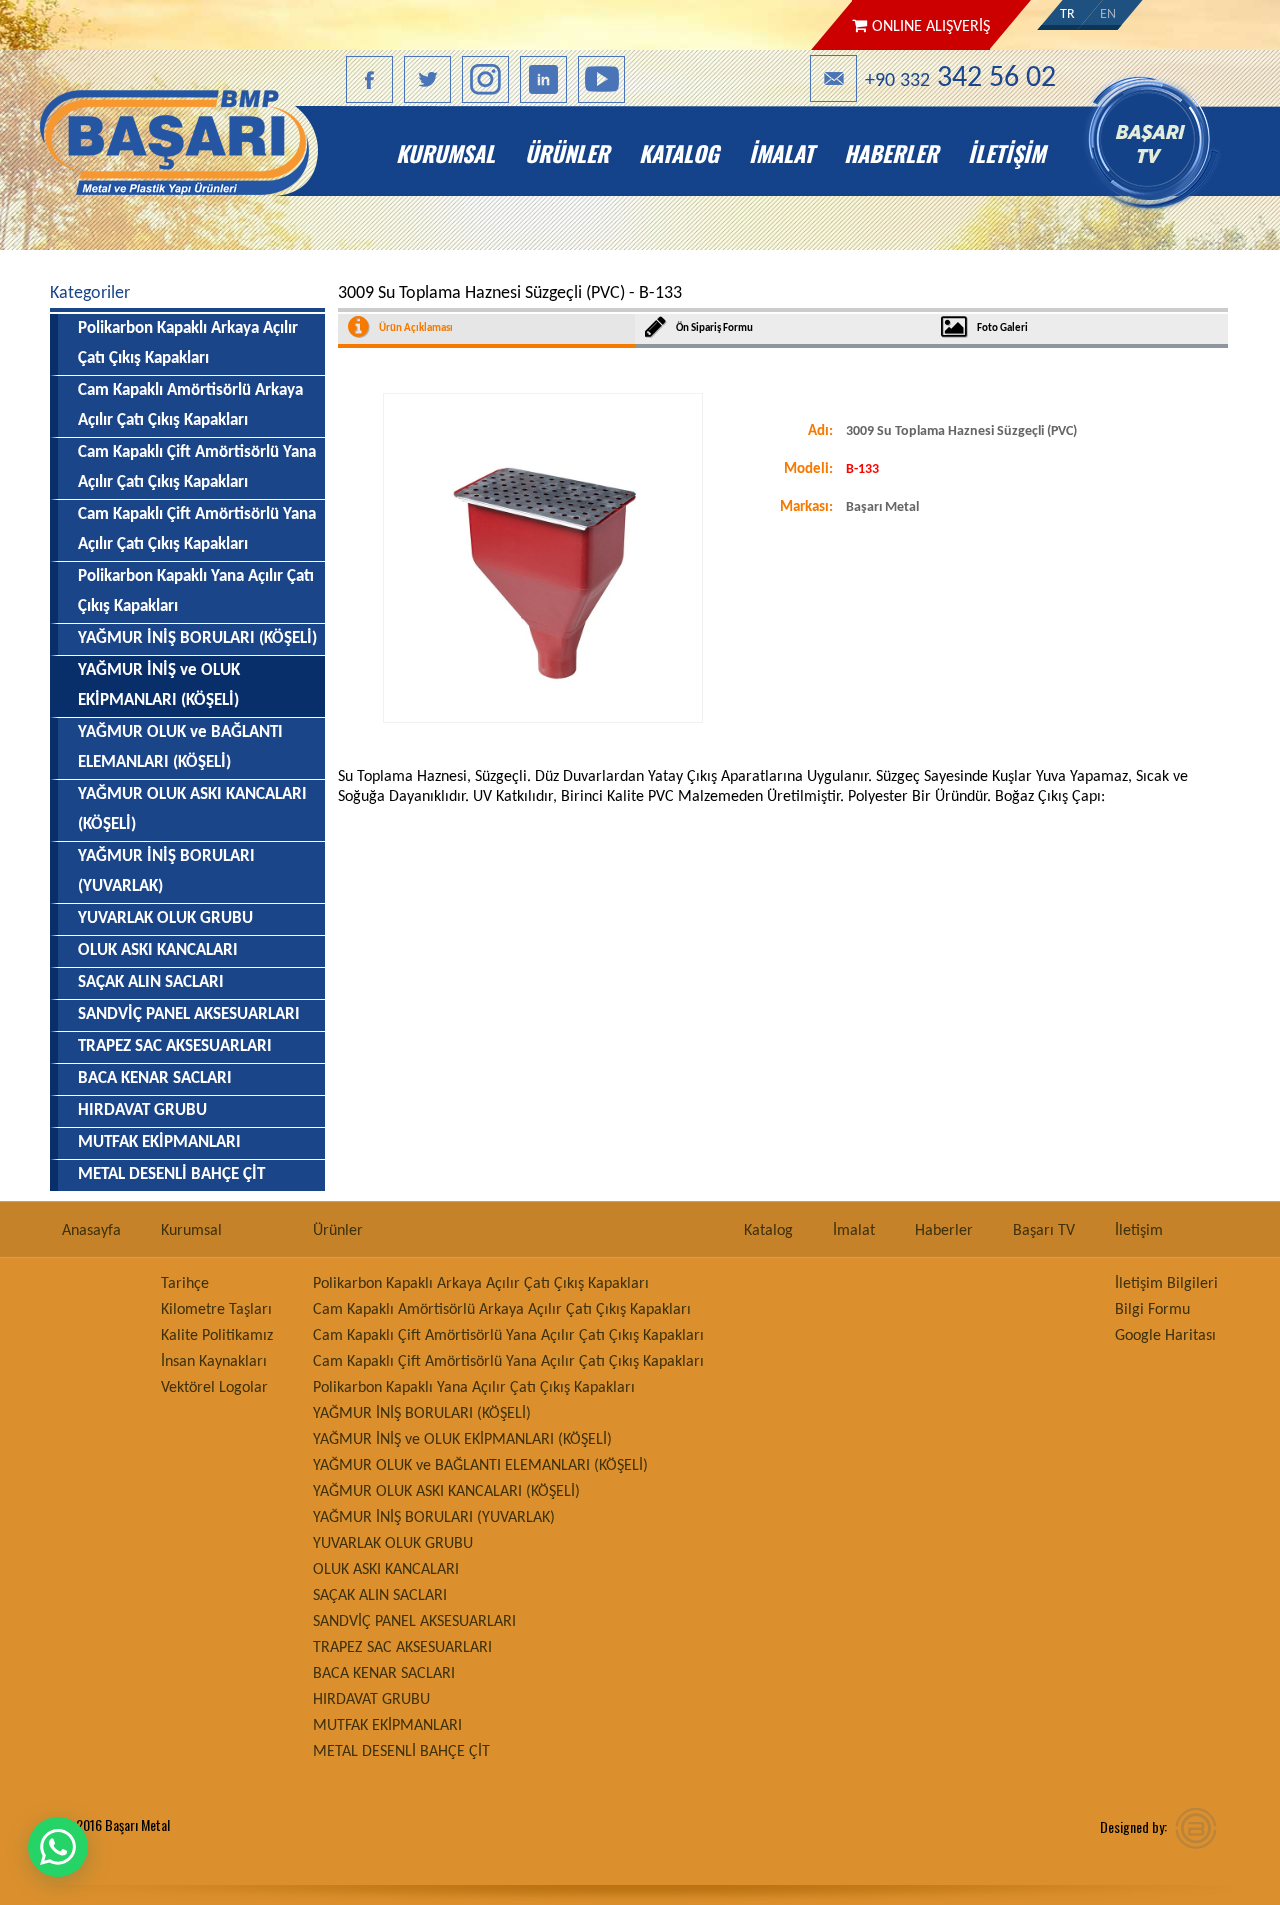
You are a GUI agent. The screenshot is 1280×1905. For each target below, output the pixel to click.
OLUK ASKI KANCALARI (158, 950)
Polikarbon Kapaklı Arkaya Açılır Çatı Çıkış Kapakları (188, 343)
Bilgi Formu (1152, 1310)
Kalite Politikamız (217, 1336)
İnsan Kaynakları (214, 1362)
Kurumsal (445, 153)
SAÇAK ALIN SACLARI (151, 982)
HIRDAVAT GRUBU (142, 1110)
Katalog (679, 153)
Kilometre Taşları (216, 1310)
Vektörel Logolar (214, 1388)
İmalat (781, 153)
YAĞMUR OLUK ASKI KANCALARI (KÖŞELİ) (192, 809)
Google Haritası (1165, 1336)
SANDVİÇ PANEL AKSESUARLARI (189, 1014)
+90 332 (960, 78)
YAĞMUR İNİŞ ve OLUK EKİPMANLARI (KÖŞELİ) (462, 1440)
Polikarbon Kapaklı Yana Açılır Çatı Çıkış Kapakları (196, 591)
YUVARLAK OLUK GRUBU (165, 918)
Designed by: (1133, 1826)
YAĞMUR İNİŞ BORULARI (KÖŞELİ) (197, 638)
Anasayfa (216, 153)
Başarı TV (1163, 153)
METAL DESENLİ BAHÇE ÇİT (171, 1174)
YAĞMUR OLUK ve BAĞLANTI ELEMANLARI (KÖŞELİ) (180, 747)
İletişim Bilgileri (1166, 1284)
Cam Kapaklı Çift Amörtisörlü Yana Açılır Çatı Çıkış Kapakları (197, 467)
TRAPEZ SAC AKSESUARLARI (175, 1046)
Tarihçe (185, 1284)
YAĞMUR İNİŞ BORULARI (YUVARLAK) (166, 871)
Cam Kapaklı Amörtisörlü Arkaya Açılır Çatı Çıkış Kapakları (190, 405)
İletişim (1006, 153)
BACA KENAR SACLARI (155, 1078)
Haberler (891, 153)
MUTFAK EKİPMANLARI (159, 1142)
